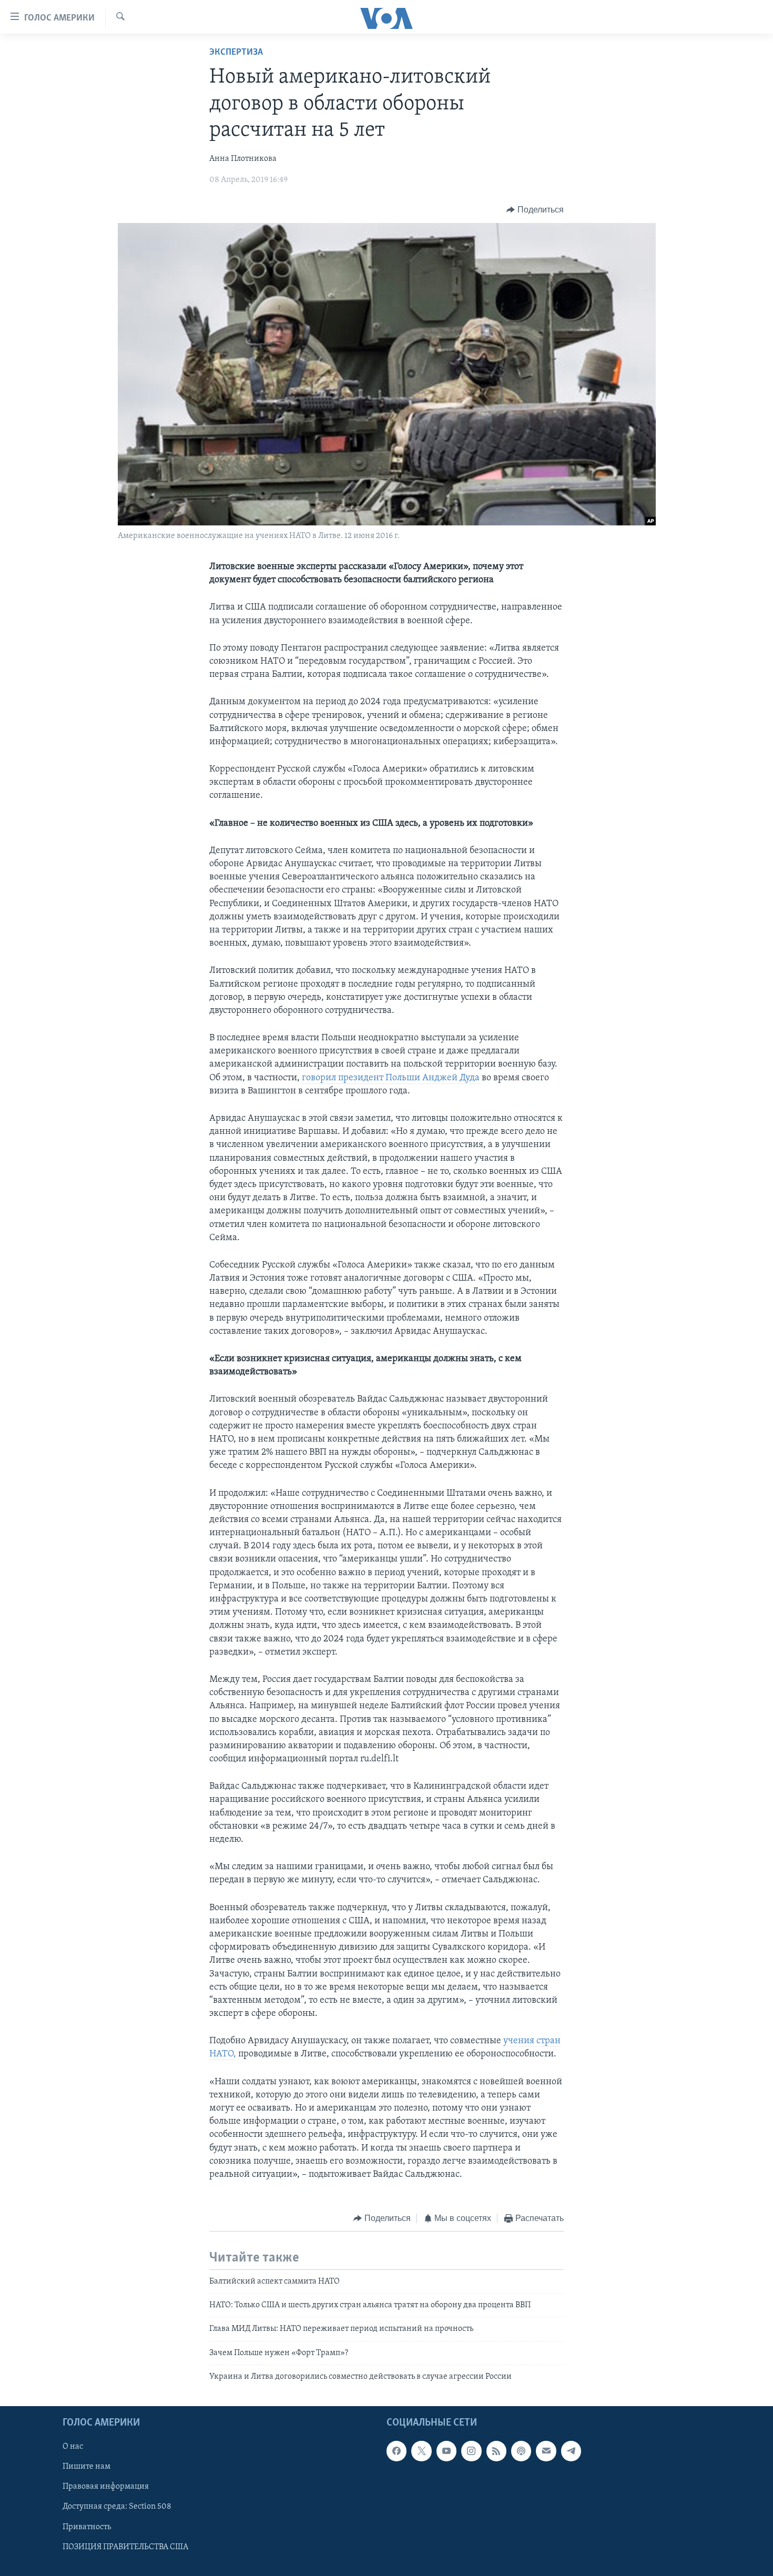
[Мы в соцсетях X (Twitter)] (421, 2451)
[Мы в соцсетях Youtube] (446, 2451)
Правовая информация (106, 2487)
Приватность (87, 2527)
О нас (73, 2447)
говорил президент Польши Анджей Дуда (392, 1078)
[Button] (535, 210)
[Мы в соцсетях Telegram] (571, 2451)
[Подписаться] (546, 2451)
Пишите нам (87, 2467)
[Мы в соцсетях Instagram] (471, 2451)
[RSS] (496, 2451)
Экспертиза (236, 53)
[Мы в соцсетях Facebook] (396, 2451)
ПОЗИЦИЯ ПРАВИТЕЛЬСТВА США (125, 2547)
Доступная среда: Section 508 (117, 2507)
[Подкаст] (521, 2451)
